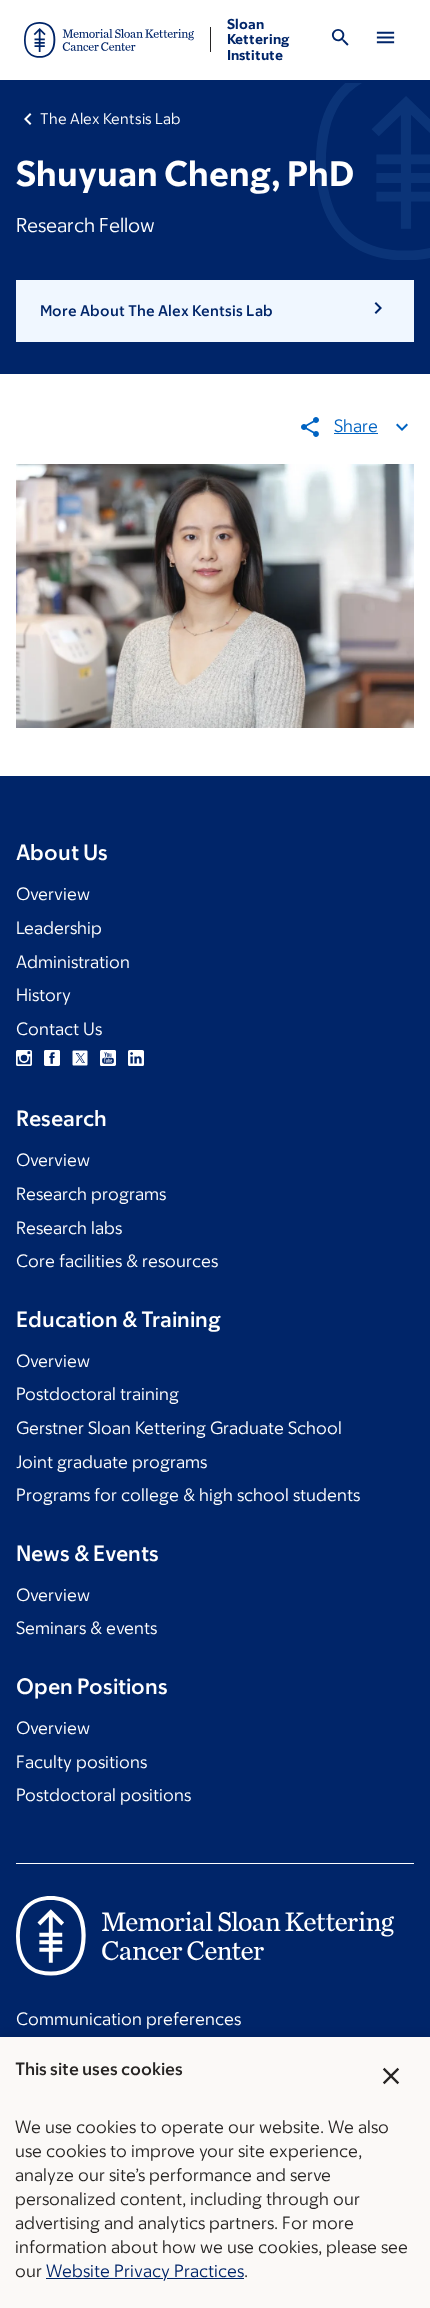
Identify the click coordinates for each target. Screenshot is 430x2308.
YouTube (108, 1058)
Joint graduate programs (111, 1462)
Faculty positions (81, 1762)
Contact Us (59, 1029)
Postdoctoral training (97, 1394)
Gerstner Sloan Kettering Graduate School (179, 1428)
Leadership (59, 928)
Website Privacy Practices (145, 2271)
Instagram (24, 1058)
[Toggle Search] (341, 40)
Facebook (52, 1058)
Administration (73, 962)
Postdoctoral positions (103, 1795)
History (43, 995)
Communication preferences (128, 2019)
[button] (215, 311)
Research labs (69, 1228)
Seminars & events (86, 1628)
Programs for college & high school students (188, 1495)
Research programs (91, 1194)
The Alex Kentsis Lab (110, 118)
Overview (53, 894)
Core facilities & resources (117, 1261)
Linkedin (136, 1058)
